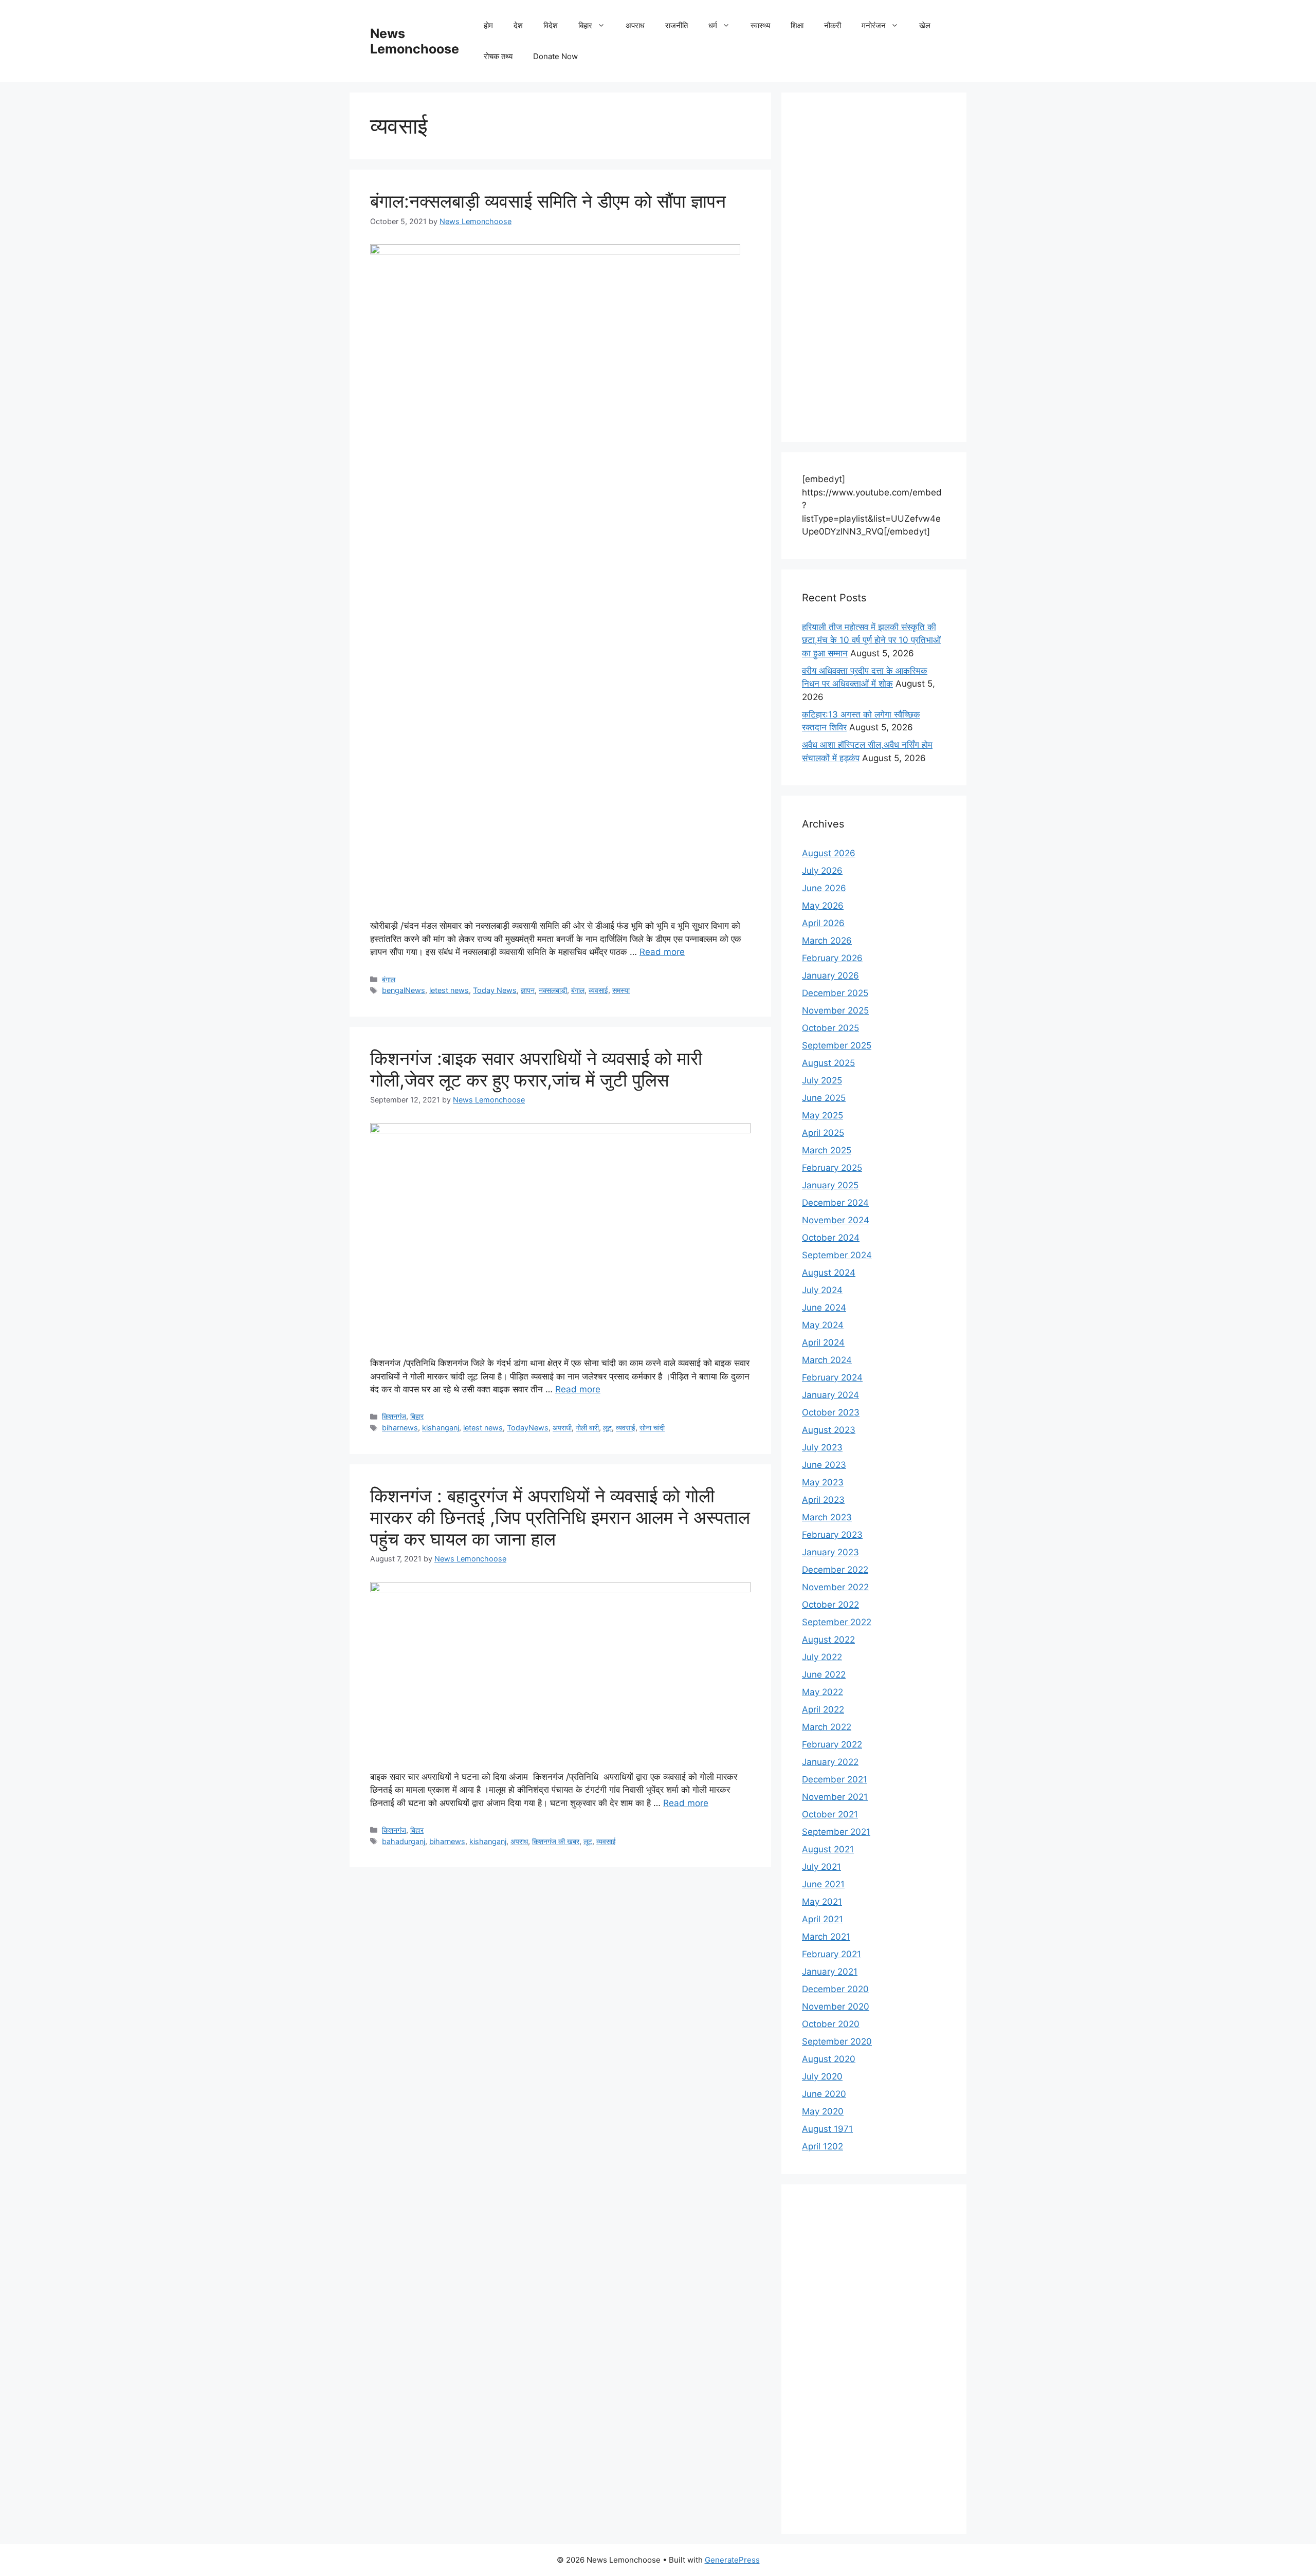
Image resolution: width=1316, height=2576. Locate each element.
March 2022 (827, 1727)
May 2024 (823, 1325)
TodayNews (528, 1428)
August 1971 (827, 2129)
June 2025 (824, 1098)
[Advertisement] (874, 267)
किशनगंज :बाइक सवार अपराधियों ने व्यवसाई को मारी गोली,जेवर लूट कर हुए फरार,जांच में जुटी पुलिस (536, 1069)
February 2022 (832, 1744)
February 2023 (832, 1535)
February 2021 (831, 1954)
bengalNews (404, 990)
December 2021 (835, 1779)
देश (518, 25)
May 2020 (823, 2111)
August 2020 (829, 2059)
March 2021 (826, 1937)
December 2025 (835, 993)
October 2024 (831, 1238)
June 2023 (824, 1465)
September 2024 (837, 1255)
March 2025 (827, 1150)
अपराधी (562, 1428)
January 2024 (830, 1395)
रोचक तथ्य (498, 56)
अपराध (635, 25)
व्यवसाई (598, 990)
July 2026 (822, 871)
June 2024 (824, 1308)
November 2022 (835, 1587)
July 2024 (822, 1290)
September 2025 (837, 1045)
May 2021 (822, 1902)
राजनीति (677, 25)
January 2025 (830, 1185)
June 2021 (823, 1884)
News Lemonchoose (415, 41)
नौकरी (833, 25)
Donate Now (555, 56)
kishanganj (441, 1428)
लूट (607, 1428)
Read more (662, 952)
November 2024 (836, 1220)
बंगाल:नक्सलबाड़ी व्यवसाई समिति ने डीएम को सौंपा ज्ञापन (548, 201)
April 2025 (823, 1133)
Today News (495, 990)
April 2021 (822, 1919)
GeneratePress (732, 2560)
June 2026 (824, 888)
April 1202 (822, 2146)
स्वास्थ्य (760, 25)
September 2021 (836, 1832)
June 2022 (824, 1675)
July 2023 (822, 1447)
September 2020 (837, 2041)
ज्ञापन (528, 990)
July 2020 (822, 2076)
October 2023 (831, 1412)
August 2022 (828, 1640)
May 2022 (822, 1692)
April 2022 (823, 1709)
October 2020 (831, 2024)
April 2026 (823, 923)
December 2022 (835, 1570)
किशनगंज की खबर (556, 1841)
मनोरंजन (874, 25)
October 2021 (830, 1814)
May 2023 (823, 1482)
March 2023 (827, 1517)
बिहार (585, 25)
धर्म (713, 25)
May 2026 (823, 906)
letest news (449, 990)
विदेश (551, 25)
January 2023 (830, 1552)
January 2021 (830, 1972)
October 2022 (830, 1605)
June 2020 (824, 2094)
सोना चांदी (652, 1428)
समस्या (621, 990)
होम (488, 25)
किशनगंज (394, 1416)
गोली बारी (587, 1428)
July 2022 (822, 1657)
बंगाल (389, 979)
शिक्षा (797, 25)
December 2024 (835, 1203)
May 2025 (822, 1115)
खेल (925, 25)
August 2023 (829, 1430)
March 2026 (827, 941)
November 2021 (835, 1797)
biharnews (400, 1428)
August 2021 (828, 1849)
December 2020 (835, 1989)
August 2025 (828, 1063)
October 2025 (830, 1028)
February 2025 (832, 1168)
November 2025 (835, 1010)
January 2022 (830, 1762)
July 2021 (821, 1867)
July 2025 (822, 1080)
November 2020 (836, 2007)
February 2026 (832, 958)
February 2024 (832, 1377)
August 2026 (829, 853)
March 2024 (827, 1360)
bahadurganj (404, 1841)
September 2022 (837, 1622)
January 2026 (830, 976)
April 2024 (823, 1342)
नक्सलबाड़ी (553, 990)
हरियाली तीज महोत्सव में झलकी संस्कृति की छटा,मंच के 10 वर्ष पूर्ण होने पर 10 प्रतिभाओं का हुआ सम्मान (871, 640)
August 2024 (829, 1273)
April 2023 (823, 1500)
